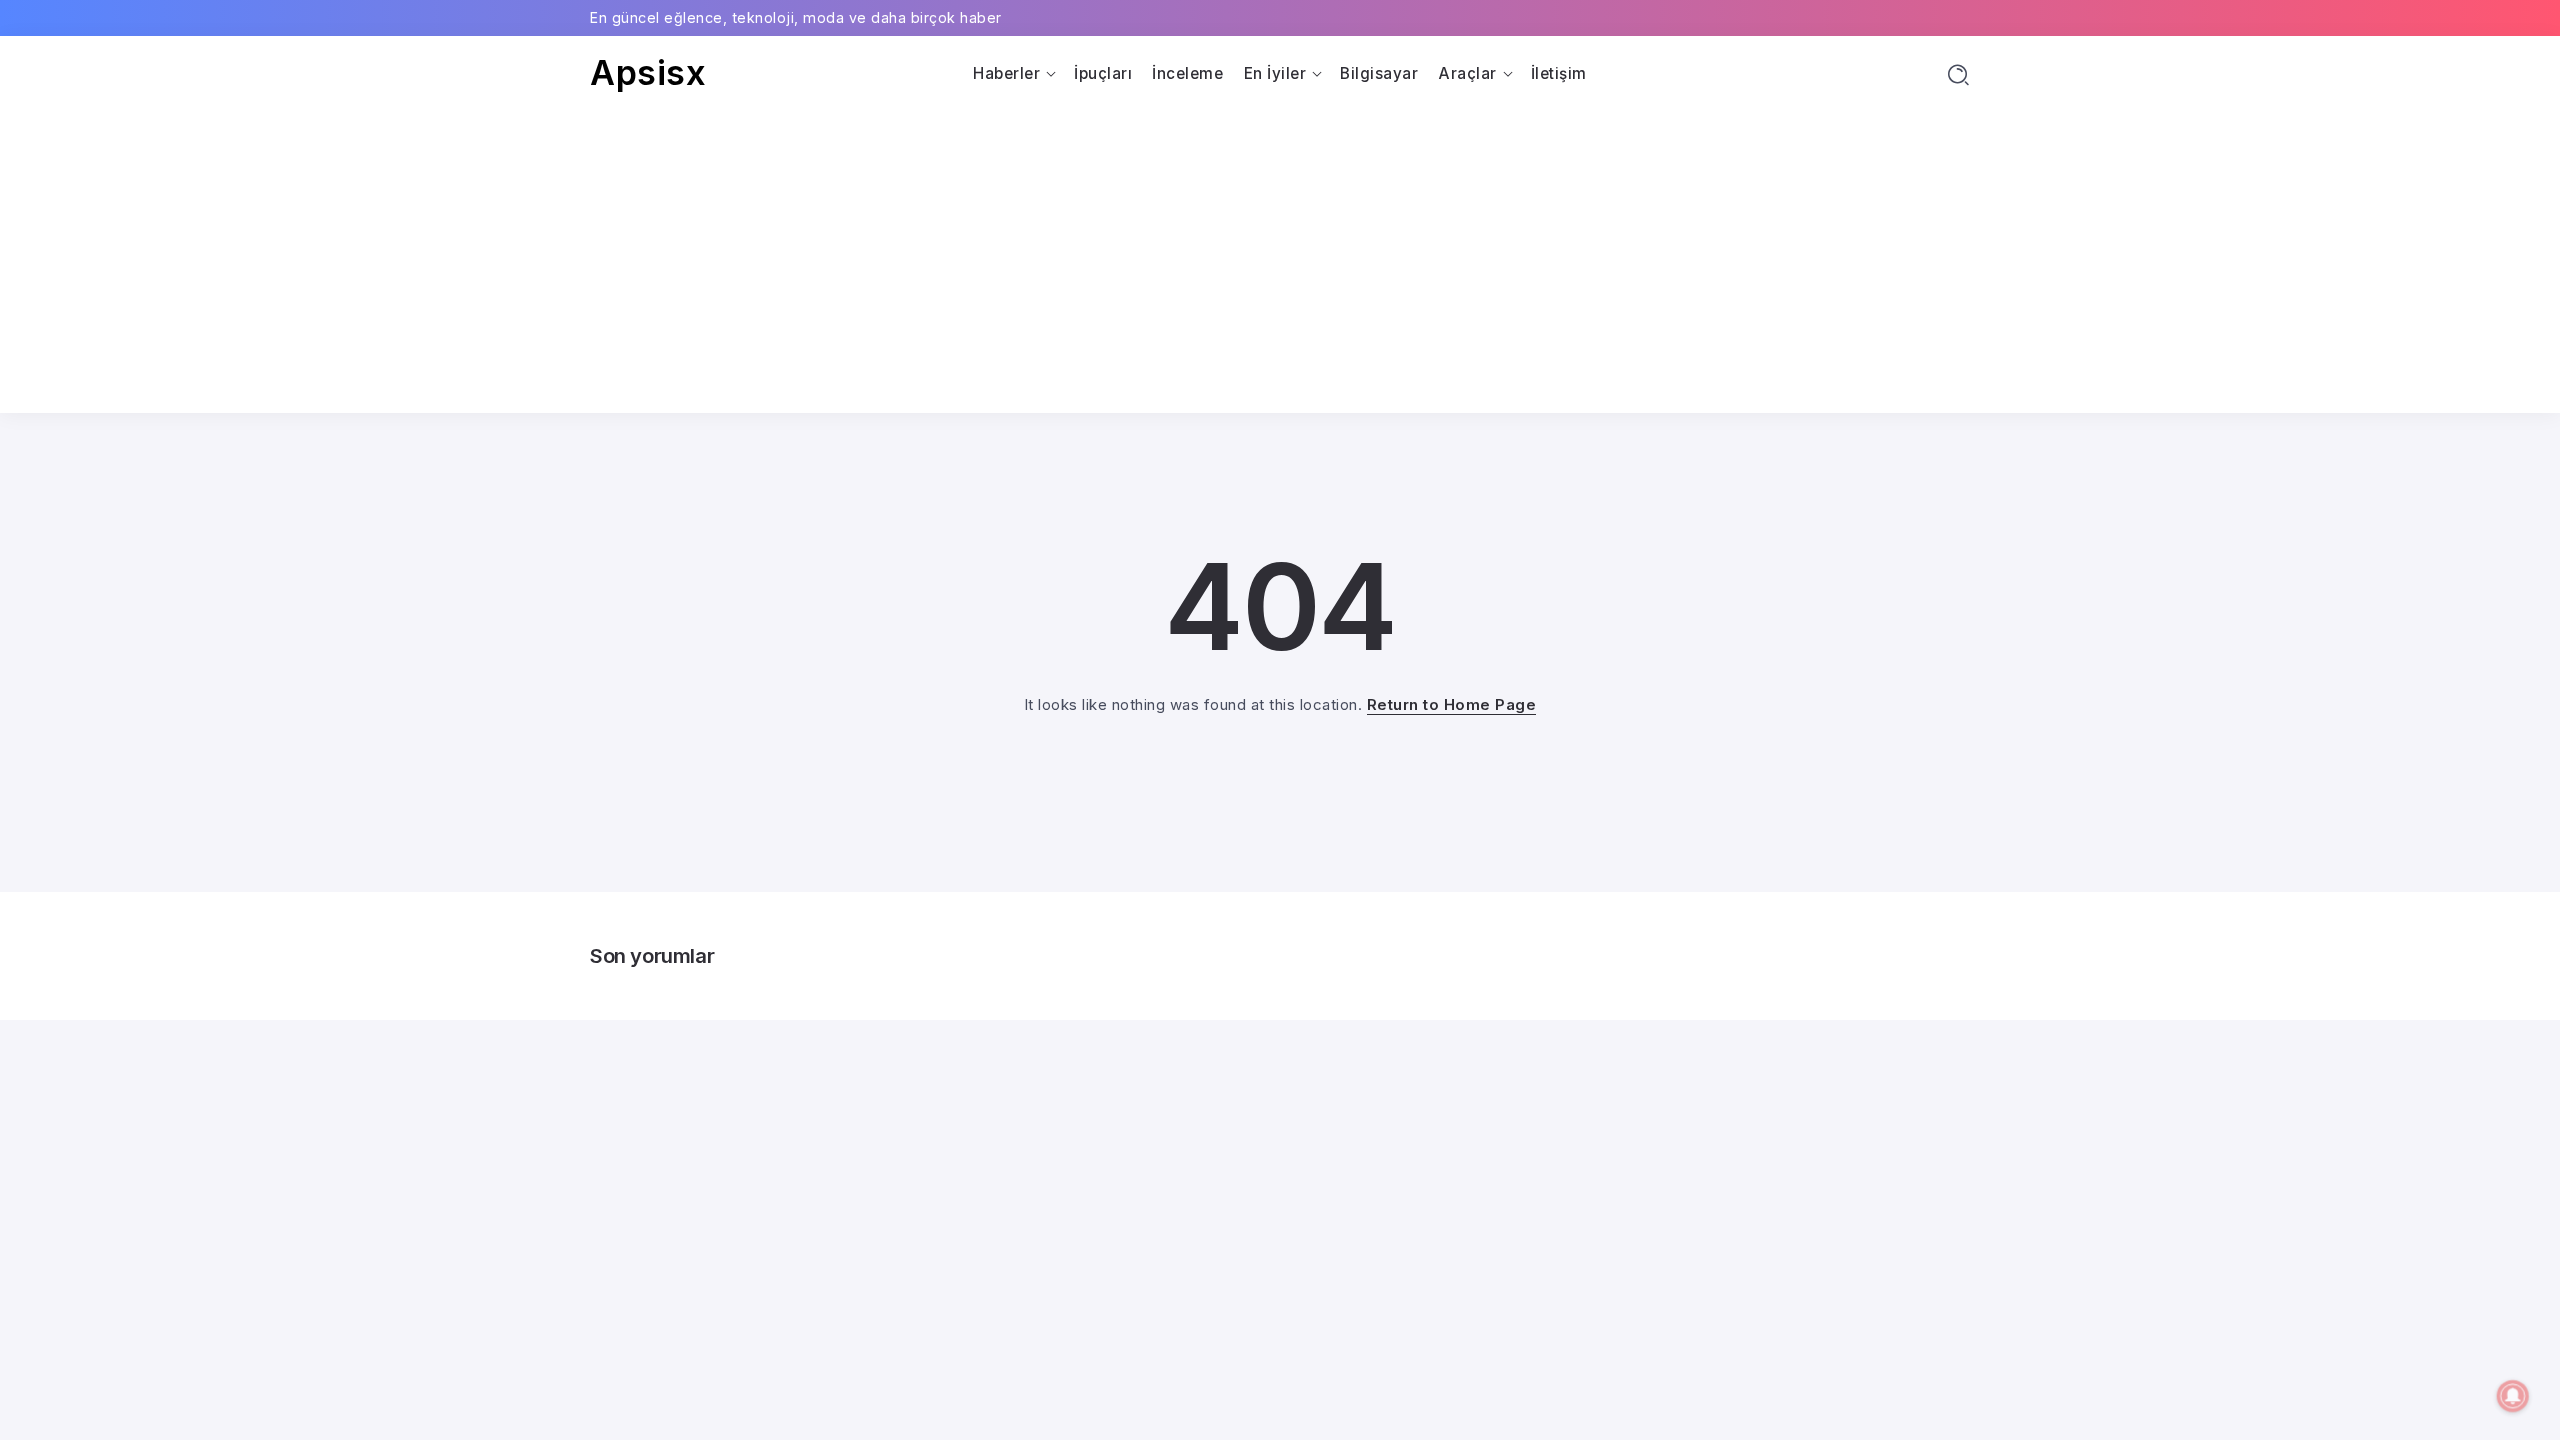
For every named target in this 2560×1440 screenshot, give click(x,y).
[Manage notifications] (2513, 1396)
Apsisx (648, 72)
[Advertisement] (1280, 243)
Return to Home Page (1452, 704)
